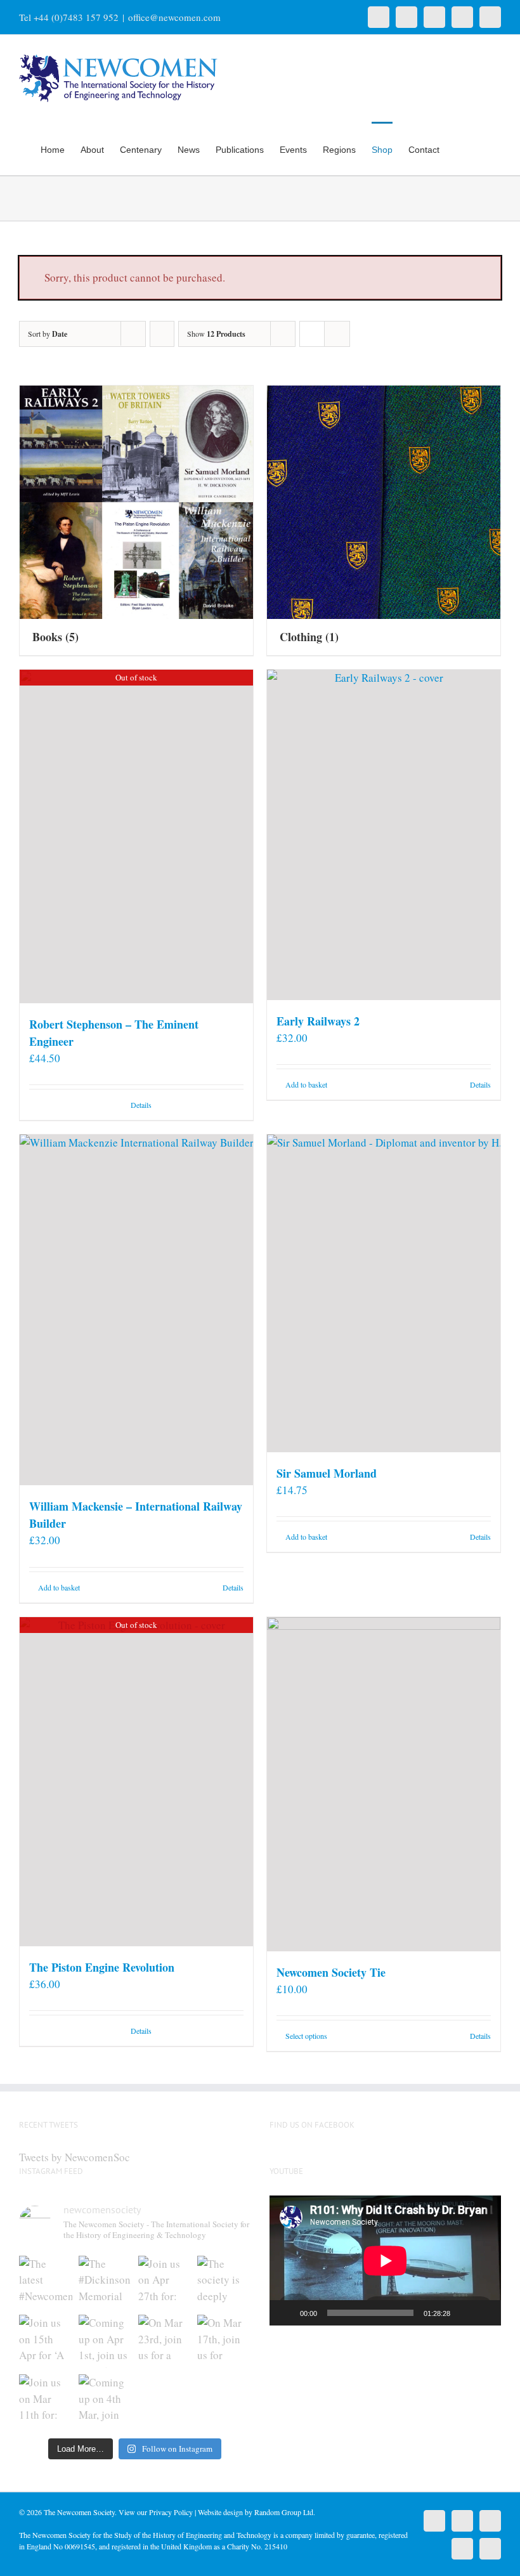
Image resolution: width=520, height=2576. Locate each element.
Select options (306, 2036)
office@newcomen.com (174, 17)
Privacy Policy (171, 2512)
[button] (482, 148)
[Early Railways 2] (384, 835)
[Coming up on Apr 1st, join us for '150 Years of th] (105, 2341)
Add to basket (306, 1084)
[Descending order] (162, 334)
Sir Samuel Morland (327, 1473)
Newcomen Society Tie (331, 1972)
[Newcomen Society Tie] (384, 1784)
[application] (385, 2261)
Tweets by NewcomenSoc (75, 2157)
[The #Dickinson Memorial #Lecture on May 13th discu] (105, 2282)
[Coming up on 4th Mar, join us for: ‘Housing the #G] (105, 2401)
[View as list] (337, 334)
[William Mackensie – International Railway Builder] (136, 1310)
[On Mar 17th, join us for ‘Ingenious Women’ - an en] (224, 2341)
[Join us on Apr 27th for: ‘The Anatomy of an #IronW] (165, 2282)
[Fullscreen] (484, 2313)
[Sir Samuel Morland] (384, 1293)
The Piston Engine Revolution (102, 1967)
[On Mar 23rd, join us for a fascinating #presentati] (165, 2341)
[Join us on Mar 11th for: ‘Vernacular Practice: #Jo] (46, 2401)
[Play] (286, 2313)
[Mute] (464, 2313)
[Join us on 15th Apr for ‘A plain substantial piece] (46, 2341)
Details (141, 1105)
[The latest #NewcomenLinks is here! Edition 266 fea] (46, 2282)
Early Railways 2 (318, 1021)
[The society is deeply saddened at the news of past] (224, 2282)
